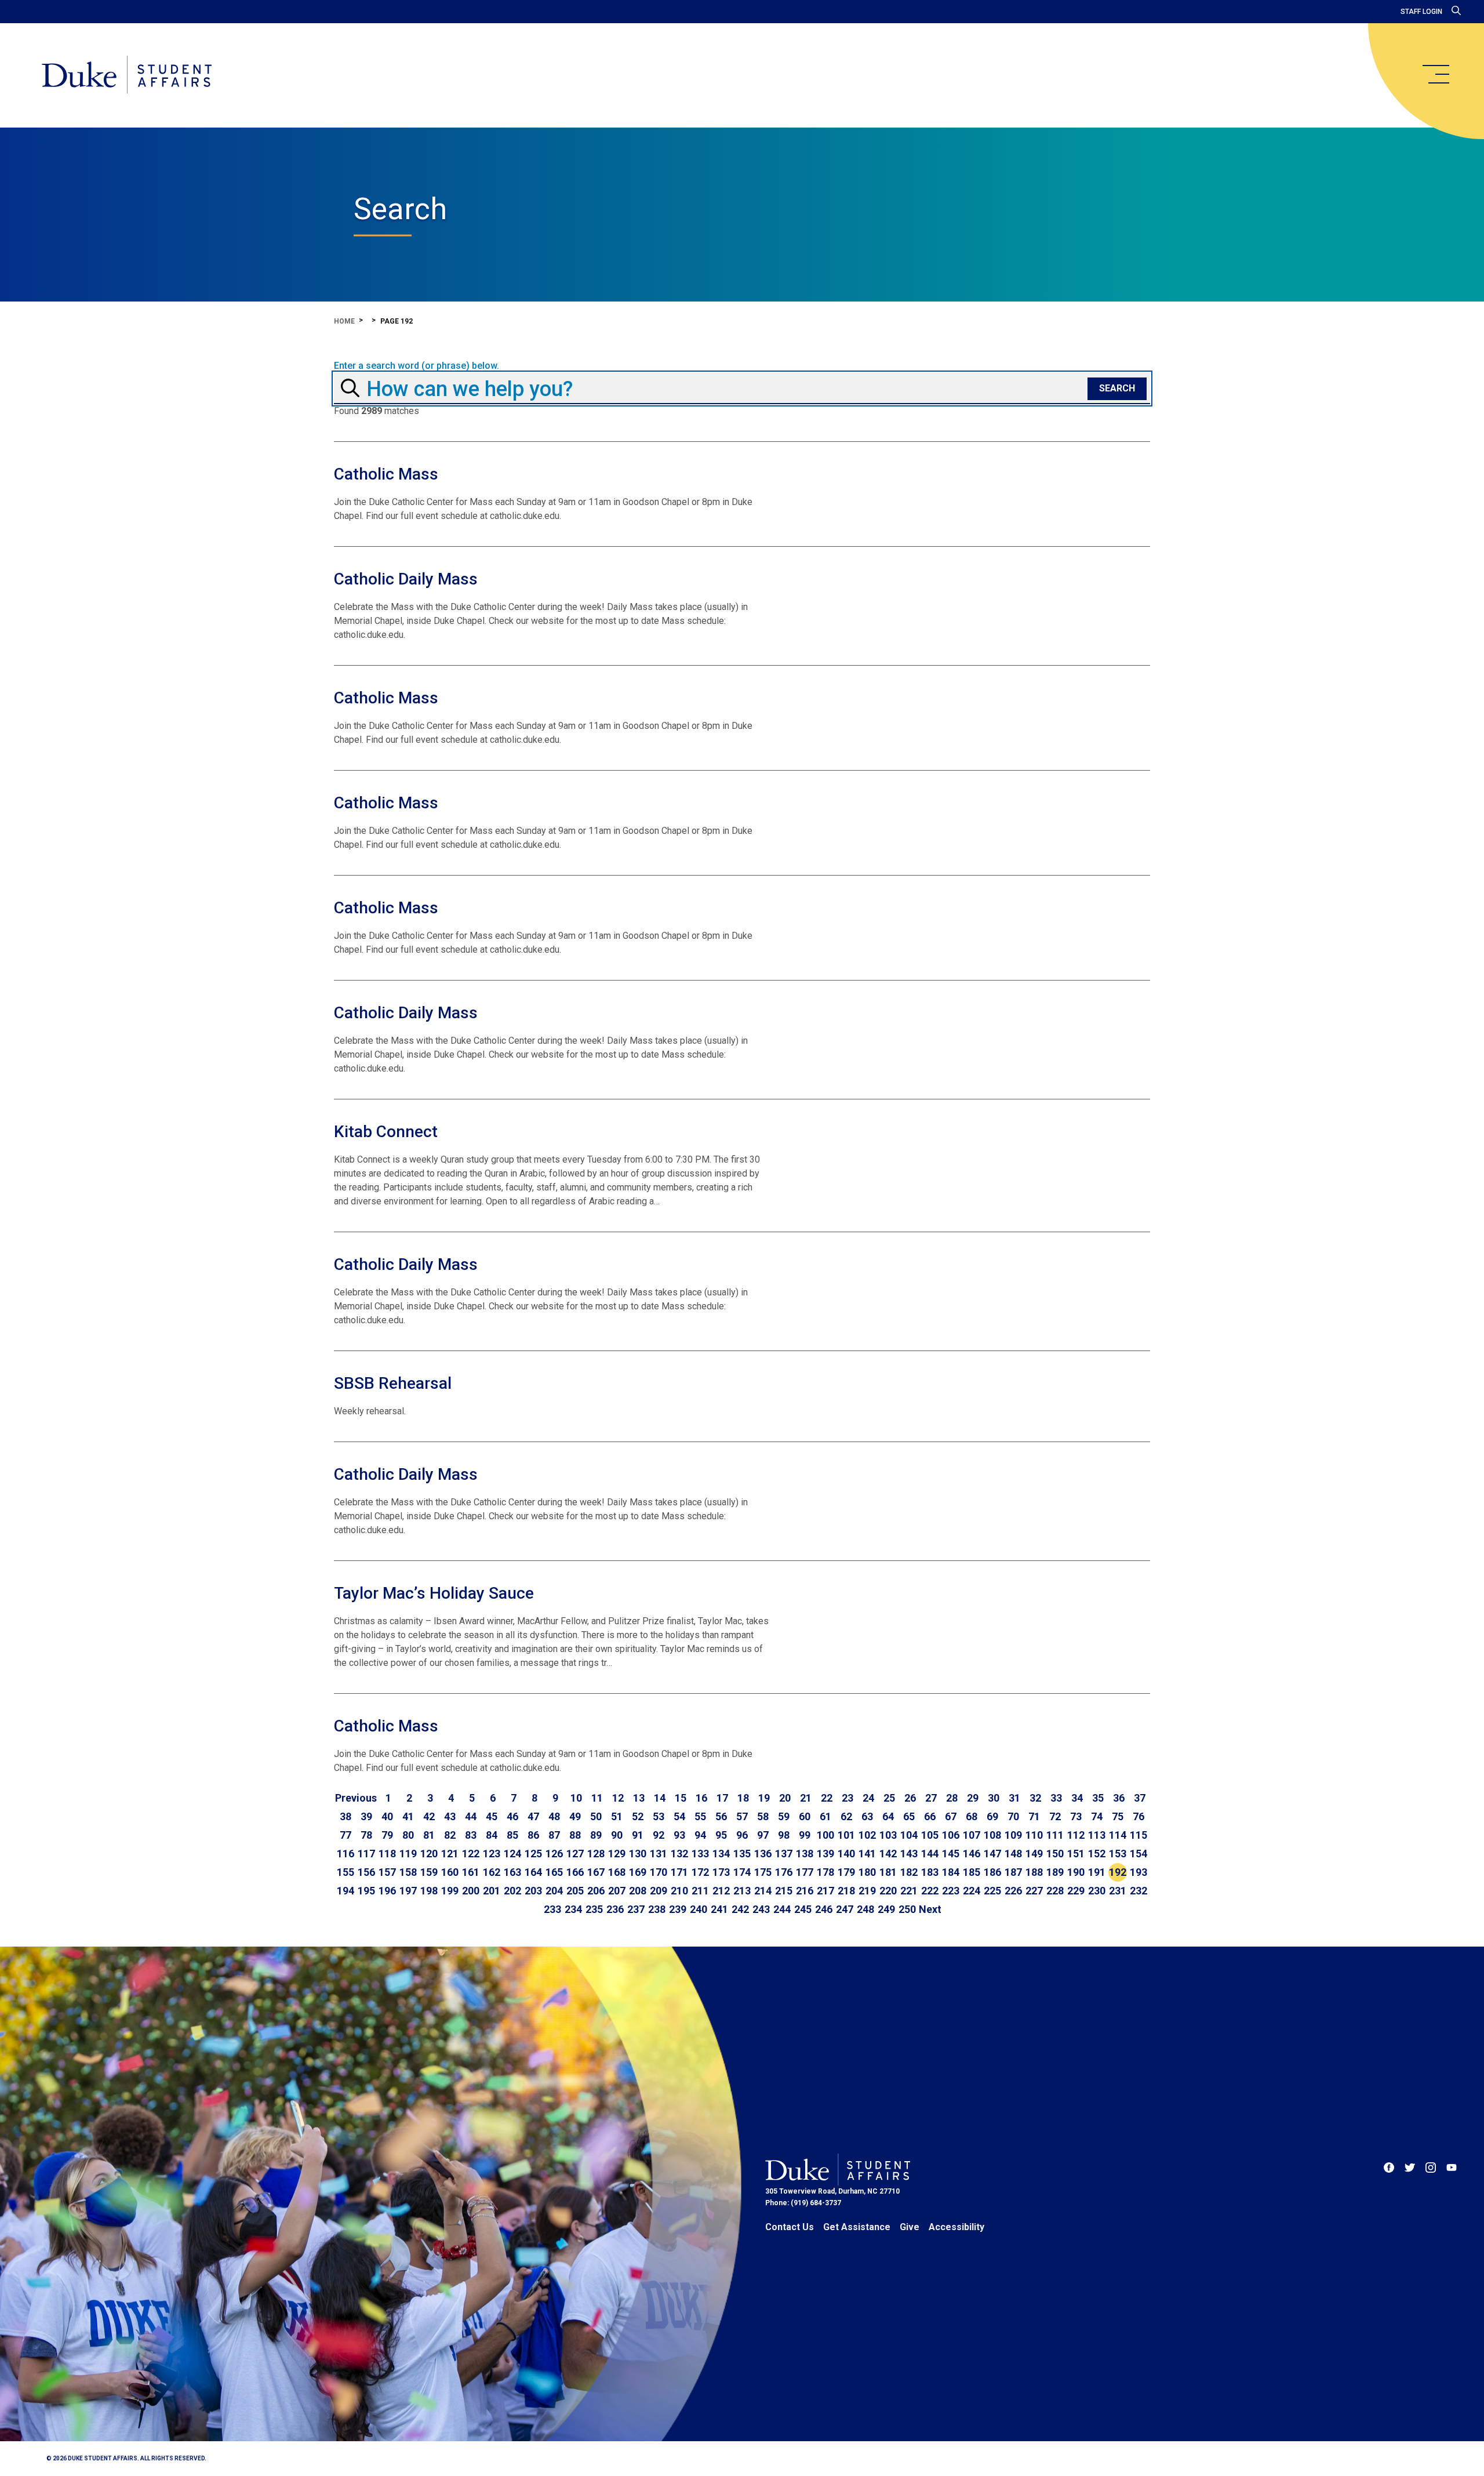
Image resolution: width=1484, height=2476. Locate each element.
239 (678, 1909)
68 (972, 1816)
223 (951, 1891)
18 (743, 1798)
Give (910, 2227)
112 (1076, 1835)
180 (867, 1872)
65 (909, 1816)
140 (846, 1854)
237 (636, 1909)
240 (699, 1909)
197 (408, 1891)
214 (763, 1891)
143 (909, 1854)
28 (952, 1798)
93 (679, 1835)
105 (930, 1835)
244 (782, 1909)
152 (1097, 1854)
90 (617, 1835)
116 (345, 1854)
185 (972, 1872)
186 (992, 1872)
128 (596, 1854)
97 (763, 1835)
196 (387, 1891)
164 (533, 1872)
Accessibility (956, 2227)
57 (742, 1816)
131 (659, 1854)
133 (700, 1854)
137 (784, 1854)
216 (805, 1891)
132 (679, 1854)
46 (512, 1816)
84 (492, 1835)
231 (1118, 1891)
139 (825, 1854)
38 (345, 1816)
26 (910, 1798)
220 (888, 1891)
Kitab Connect (386, 1132)
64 (888, 1816)
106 (951, 1835)
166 (575, 1872)
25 (889, 1798)
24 (868, 1798)
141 (867, 1854)
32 (1035, 1798)
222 (930, 1891)
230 (1097, 1891)
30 (994, 1798)
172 (700, 1872)
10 (576, 1798)
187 (1013, 1872)
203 (533, 1891)
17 (722, 1798)
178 (825, 1872)
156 (366, 1872)
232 (1139, 1891)
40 (387, 1816)
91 (638, 1835)
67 (951, 1816)
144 (930, 1854)
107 (972, 1835)
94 (700, 1835)
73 (1076, 1816)
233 (552, 1909)
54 (679, 1816)
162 (492, 1872)
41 (408, 1816)
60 (805, 1816)
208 (638, 1891)
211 (700, 1891)
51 (617, 1816)
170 (659, 1872)
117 (366, 1854)
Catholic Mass (386, 474)
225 (992, 1891)
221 (909, 1891)
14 (660, 1798)
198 (429, 1891)
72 (1055, 1816)
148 (1013, 1854)
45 (492, 1816)
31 (1014, 1798)
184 (951, 1872)
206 (596, 1891)
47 (533, 1816)
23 (848, 1798)
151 (1076, 1854)
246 (824, 1909)
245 (803, 1909)
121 (450, 1854)
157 (387, 1872)
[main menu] (1435, 74)
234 (573, 1909)
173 (721, 1872)
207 (617, 1891)
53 (659, 1816)
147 (992, 1854)
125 (533, 1854)
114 (1118, 1835)
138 (805, 1854)
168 (617, 1872)
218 (846, 1891)
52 (638, 1816)
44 (471, 1816)
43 (450, 1816)
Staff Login (1421, 12)
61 (825, 1816)
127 (575, 1854)
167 (596, 1872)
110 (1034, 1835)
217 (825, 1891)
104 (909, 1835)
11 (597, 1798)
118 (387, 1854)
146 (972, 1854)
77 (345, 1835)
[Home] (127, 75)
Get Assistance (857, 2227)
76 (1139, 1816)
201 (492, 1891)
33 (1056, 1798)
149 (1034, 1854)
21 (806, 1798)
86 (533, 1835)
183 (930, 1872)
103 (888, 1835)
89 (596, 1835)
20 (785, 1798)
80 (408, 1835)
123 (492, 1854)
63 (867, 1816)
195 (366, 1891)
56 (721, 1816)
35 (1098, 1798)
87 (554, 1835)
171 (679, 1872)
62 (846, 1816)
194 (345, 1891)
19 (764, 1798)
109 (1013, 1835)
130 (638, 1854)
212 (721, 1891)
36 (1119, 1798)
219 (867, 1891)
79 (387, 1835)
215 (784, 1891)
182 (909, 1872)
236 (615, 1909)
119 (408, 1854)
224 (972, 1891)
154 (1139, 1854)
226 (1013, 1891)
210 (679, 1891)
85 (512, 1835)
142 (888, 1854)
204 (554, 1891)
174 (742, 1872)
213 (742, 1891)
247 (845, 1909)
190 (1076, 1872)
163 (512, 1872)
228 (1055, 1891)
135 (742, 1854)
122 (471, 1854)
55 (700, 1816)
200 (471, 1891)
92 (659, 1835)
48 (554, 1816)
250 (907, 1909)
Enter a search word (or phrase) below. (417, 366)
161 (471, 1872)
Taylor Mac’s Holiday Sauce (434, 1593)
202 (512, 1891)
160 (450, 1872)
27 (931, 1798)
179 (846, 1872)
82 (450, 1835)
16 (701, 1798)
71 (1034, 1816)
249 (886, 1909)
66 (930, 1816)
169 (638, 1872)
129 (617, 1854)
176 (784, 1872)
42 (429, 1816)
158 (408, 1872)
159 (429, 1872)
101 (846, 1835)
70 (1013, 1816)
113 (1097, 1835)
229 (1076, 1891)
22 (827, 1798)
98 (784, 1835)
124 (512, 1854)
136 (763, 1854)
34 (1077, 1798)
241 (719, 1909)
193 (1139, 1872)
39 (366, 1816)
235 (594, 1909)
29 (973, 1798)
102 (867, 1835)
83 (471, 1835)
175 (763, 1872)
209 (659, 1891)
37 (1140, 1798)
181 (888, 1872)
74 (1097, 1816)
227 (1034, 1891)
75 (1118, 1816)
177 (805, 1872)
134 (721, 1854)
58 (763, 1816)
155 (345, 1872)
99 (805, 1835)
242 (740, 1909)
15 (681, 1798)
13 (639, 1798)
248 (865, 1909)
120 (429, 1854)
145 (951, 1854)
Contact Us (790, 2227)
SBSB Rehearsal (393, 1383)
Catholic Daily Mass (406, 579)
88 (575, 1835)
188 (1034, 1872)
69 (992, 1816)
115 (1139, 1835)
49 (575, 1816)
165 (554, 1872)
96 (742, 1835)
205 (575, 1891)
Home (344, 321)
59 (784, 1816)
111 (1055, 1835)
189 (1055, 1872)
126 (554, 1854)
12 (618, 1798)
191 (1097, 1872)
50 (596, 1816)
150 (1055, 1854)
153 (1118, 1854)
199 (450, 1891)
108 (992, 1835)
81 (429, 1835)
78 (366, 1835)
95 (721, 1835)
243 (761, 1909)
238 (657, 1909)
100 (825, 1835)
